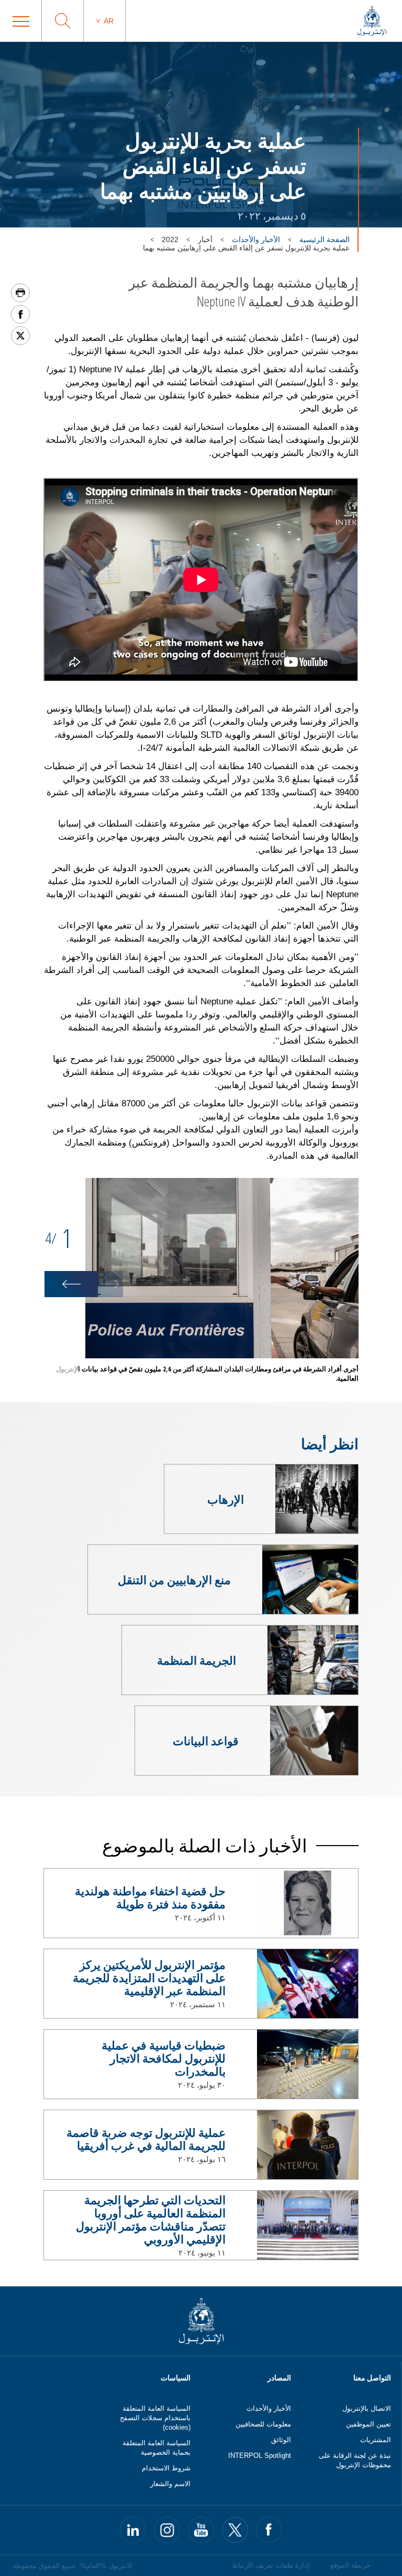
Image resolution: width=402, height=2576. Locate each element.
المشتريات (376, 2440)
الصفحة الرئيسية (325, 239)
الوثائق (281, 2440)
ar (109, 21)
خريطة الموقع (350, 2565)
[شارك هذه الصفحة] (20, 314)
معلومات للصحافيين (263, 2424)
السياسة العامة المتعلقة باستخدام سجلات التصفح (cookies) (155, 2418)
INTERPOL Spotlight (260, 2455)
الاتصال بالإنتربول (367, 2408)
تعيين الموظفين (368, 2424)
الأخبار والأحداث (256, 239)
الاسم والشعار (170, 2484)
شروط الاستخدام (166, 2468)
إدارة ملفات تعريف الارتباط (271, 2565)
